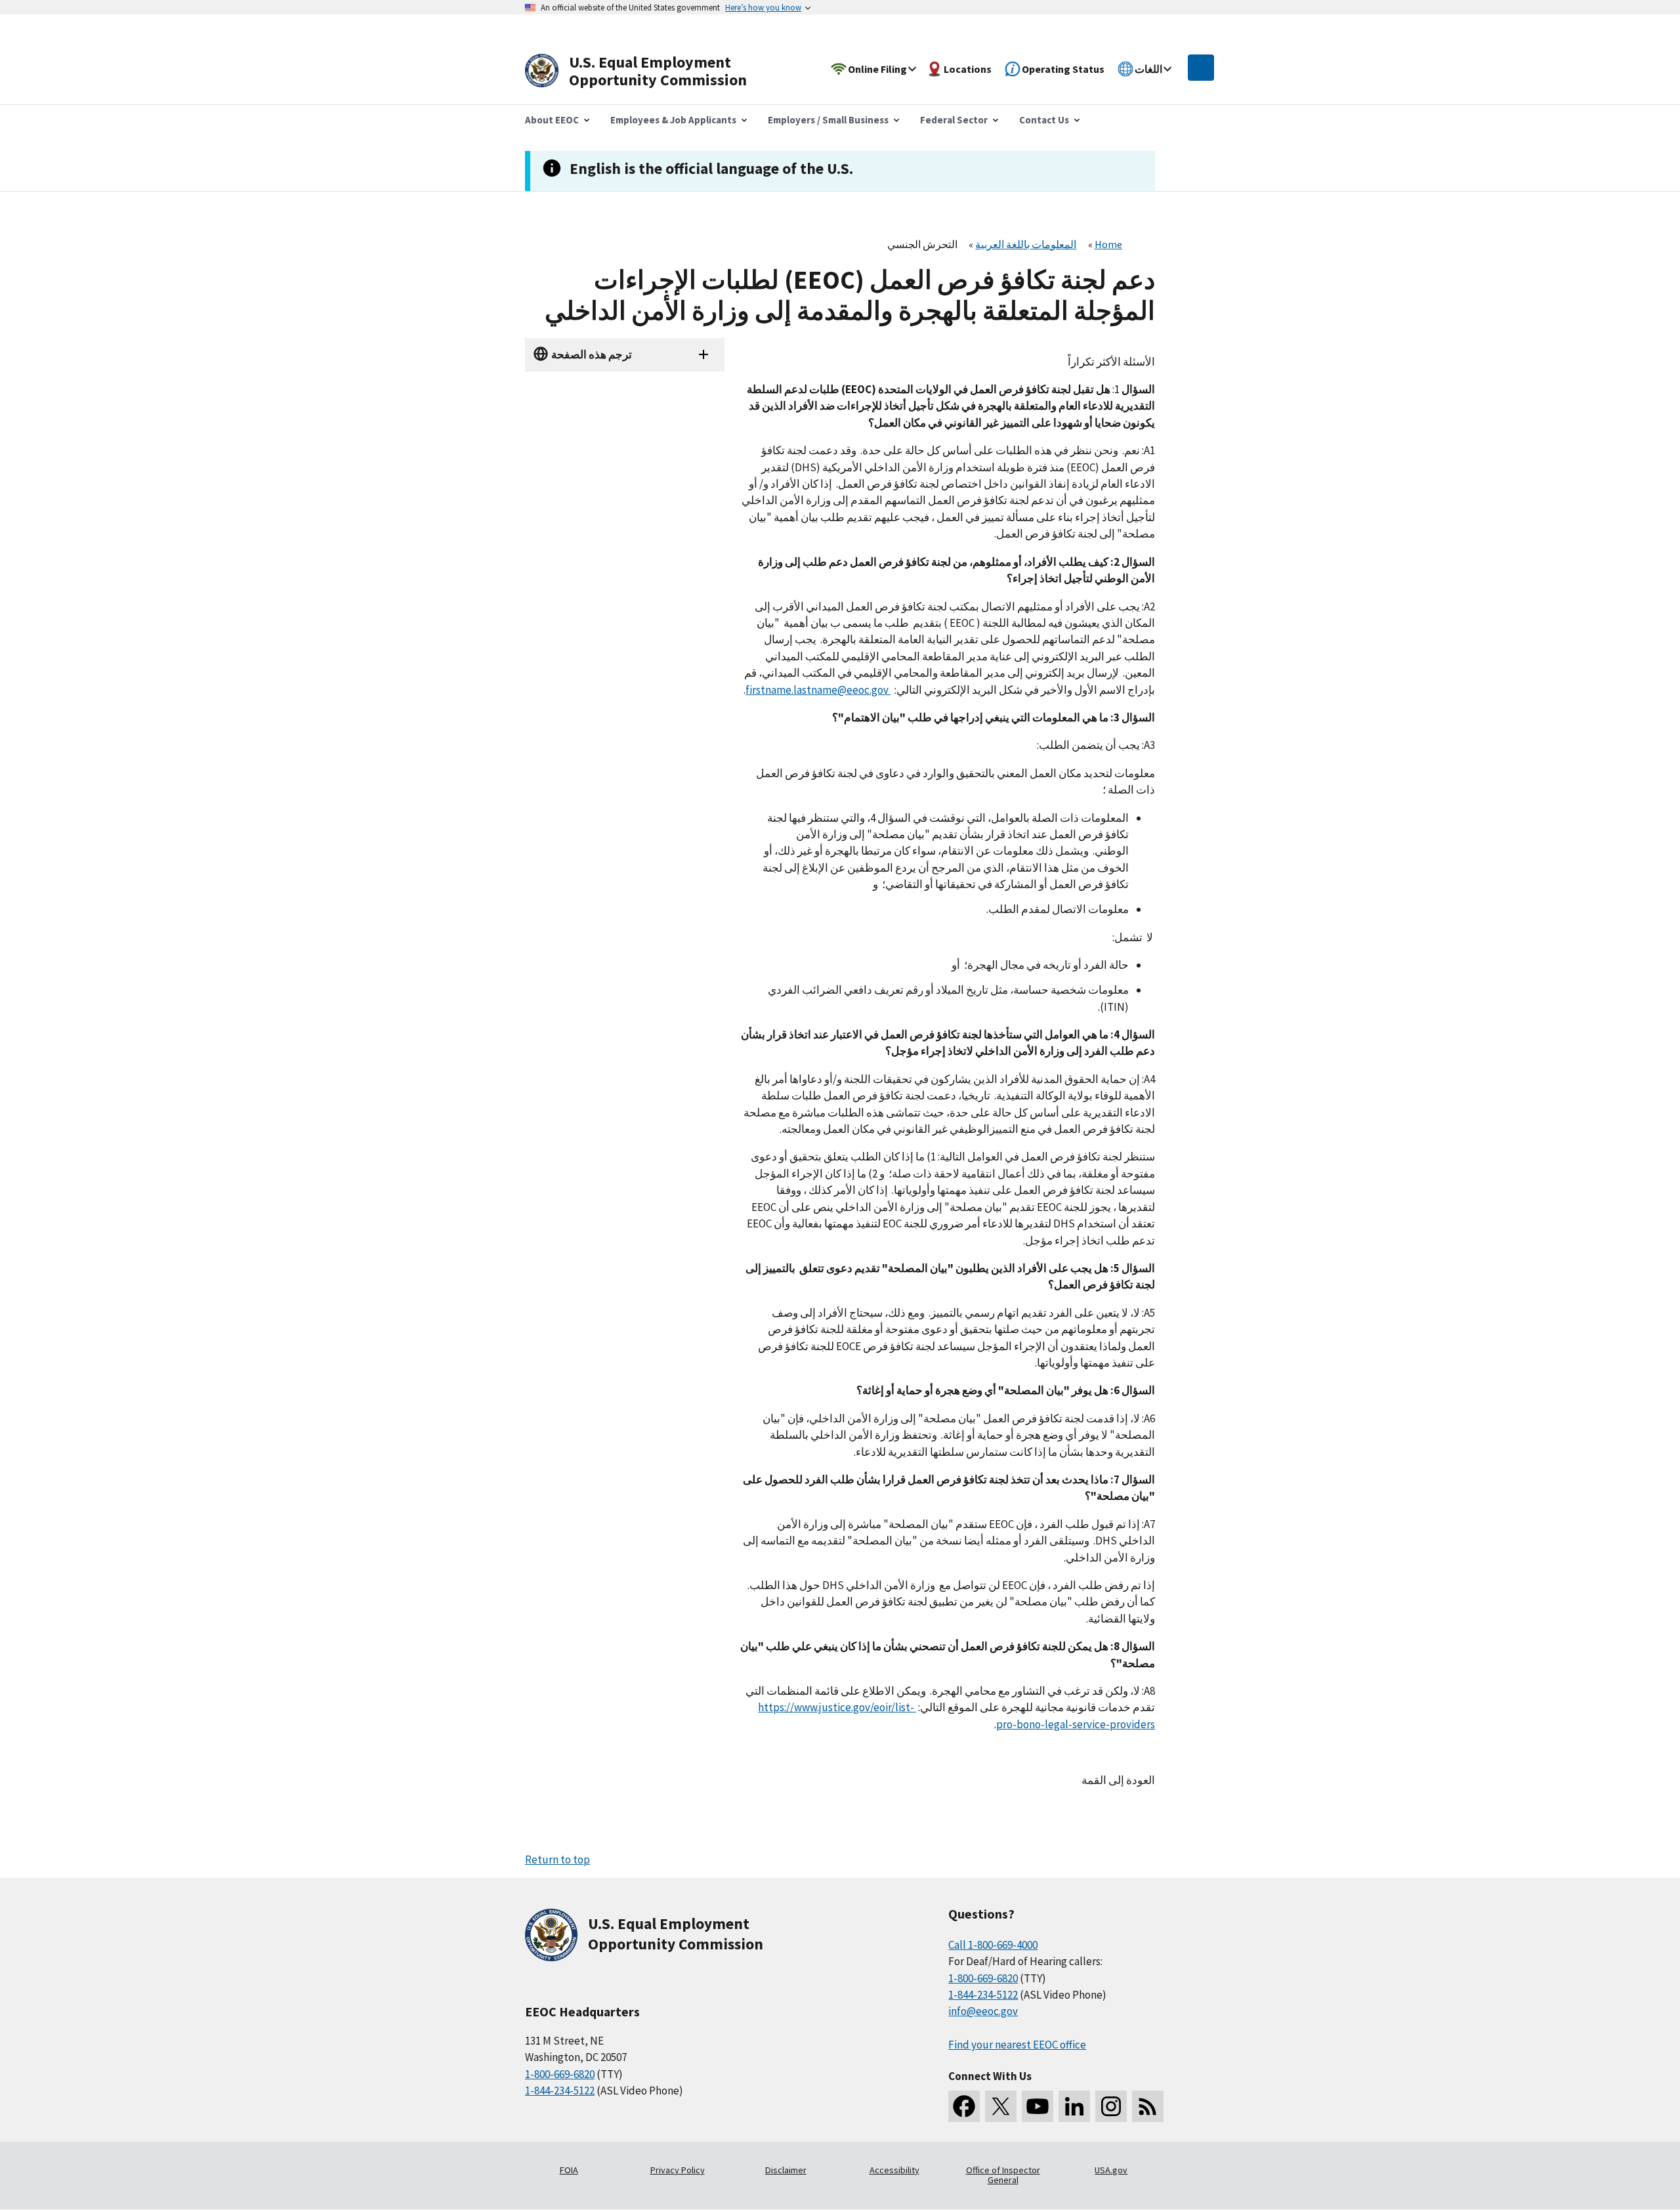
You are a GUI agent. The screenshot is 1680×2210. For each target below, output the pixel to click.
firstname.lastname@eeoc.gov (818, 690)
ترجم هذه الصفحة (592, 354)
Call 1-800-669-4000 (993, 1945)
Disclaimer (786, 2170)
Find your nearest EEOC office (1017, 2045)
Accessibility (894, 2170)
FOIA (569, 2170)
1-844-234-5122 (560, 2091)
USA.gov (1111, 2170)
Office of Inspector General (1003, 2175)
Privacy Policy (678, 2170)
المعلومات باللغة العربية (1026, 244)
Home (1108, 244)
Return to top (557, 1859)
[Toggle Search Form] (1201, 68)
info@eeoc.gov (983, 2011)
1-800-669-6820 (560, 2074)
